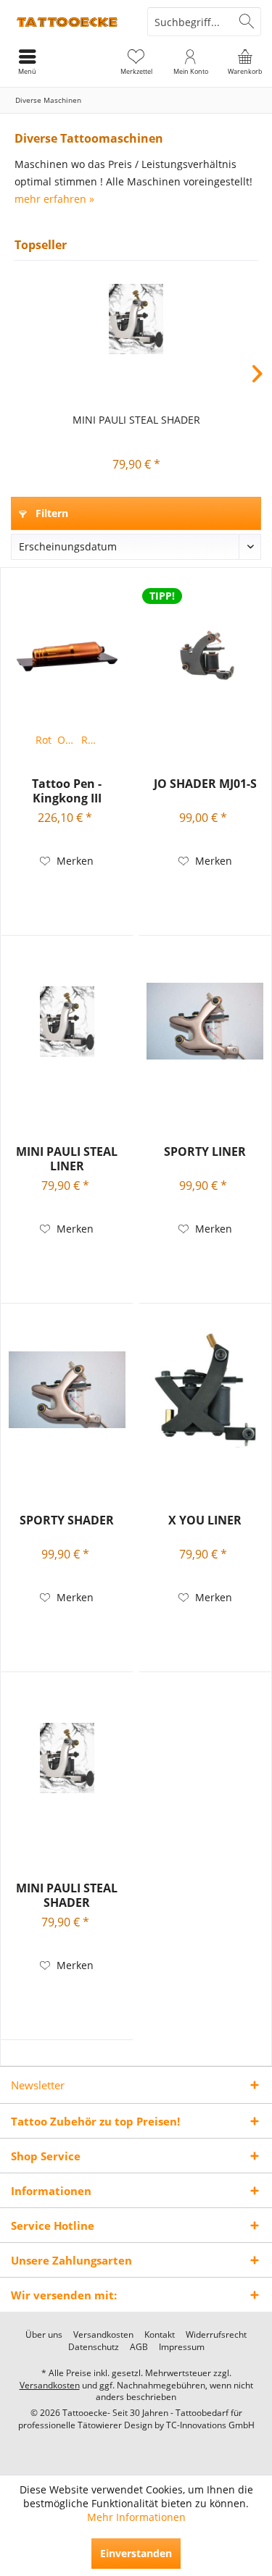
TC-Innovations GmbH (210, 2425)
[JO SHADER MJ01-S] (205, 653)
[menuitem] (245, 62)
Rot (44, 740)
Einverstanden (136, 2553)
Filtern (50, 513)
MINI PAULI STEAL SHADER (136, 420)
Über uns (44, 2335)
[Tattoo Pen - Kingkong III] (67, 653)
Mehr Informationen (136, 2517)
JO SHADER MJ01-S (205, 784)
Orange (68, 740)
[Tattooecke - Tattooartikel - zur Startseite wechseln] (68, 22)
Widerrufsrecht (216, 2335)
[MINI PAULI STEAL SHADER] (136, 319)
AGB (139, 2347)
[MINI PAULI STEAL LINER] (67, 1021)
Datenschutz (94, 2347)
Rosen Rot (92, 740)
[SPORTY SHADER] (67, 1390)
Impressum (182, 2347)
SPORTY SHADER (67, 1520)
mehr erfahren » (54, 199)
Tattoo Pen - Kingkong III (67, 791)
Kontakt (160, 2335)
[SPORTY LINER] (205, 1021)
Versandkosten (103, 2335)
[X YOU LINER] (205, 1390)
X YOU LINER (205, 1520)
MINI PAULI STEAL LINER (67, 1159)
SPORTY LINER (205, 1152)
